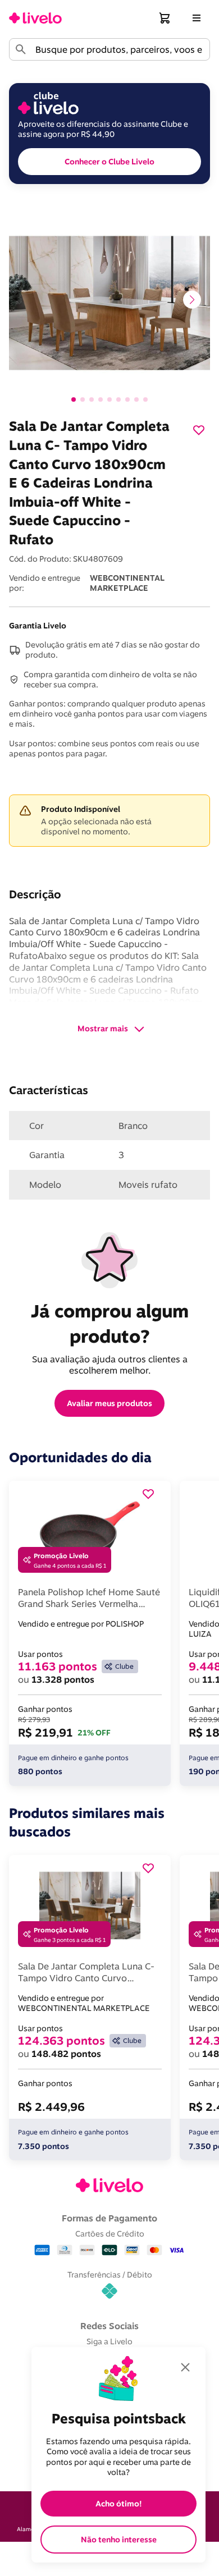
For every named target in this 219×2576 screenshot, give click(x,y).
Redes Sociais (109, 2326)
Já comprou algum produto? (112, 1323)
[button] (165, 18)
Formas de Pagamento (109, 2218)
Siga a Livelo (109, 2341)
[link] (35, 18)
